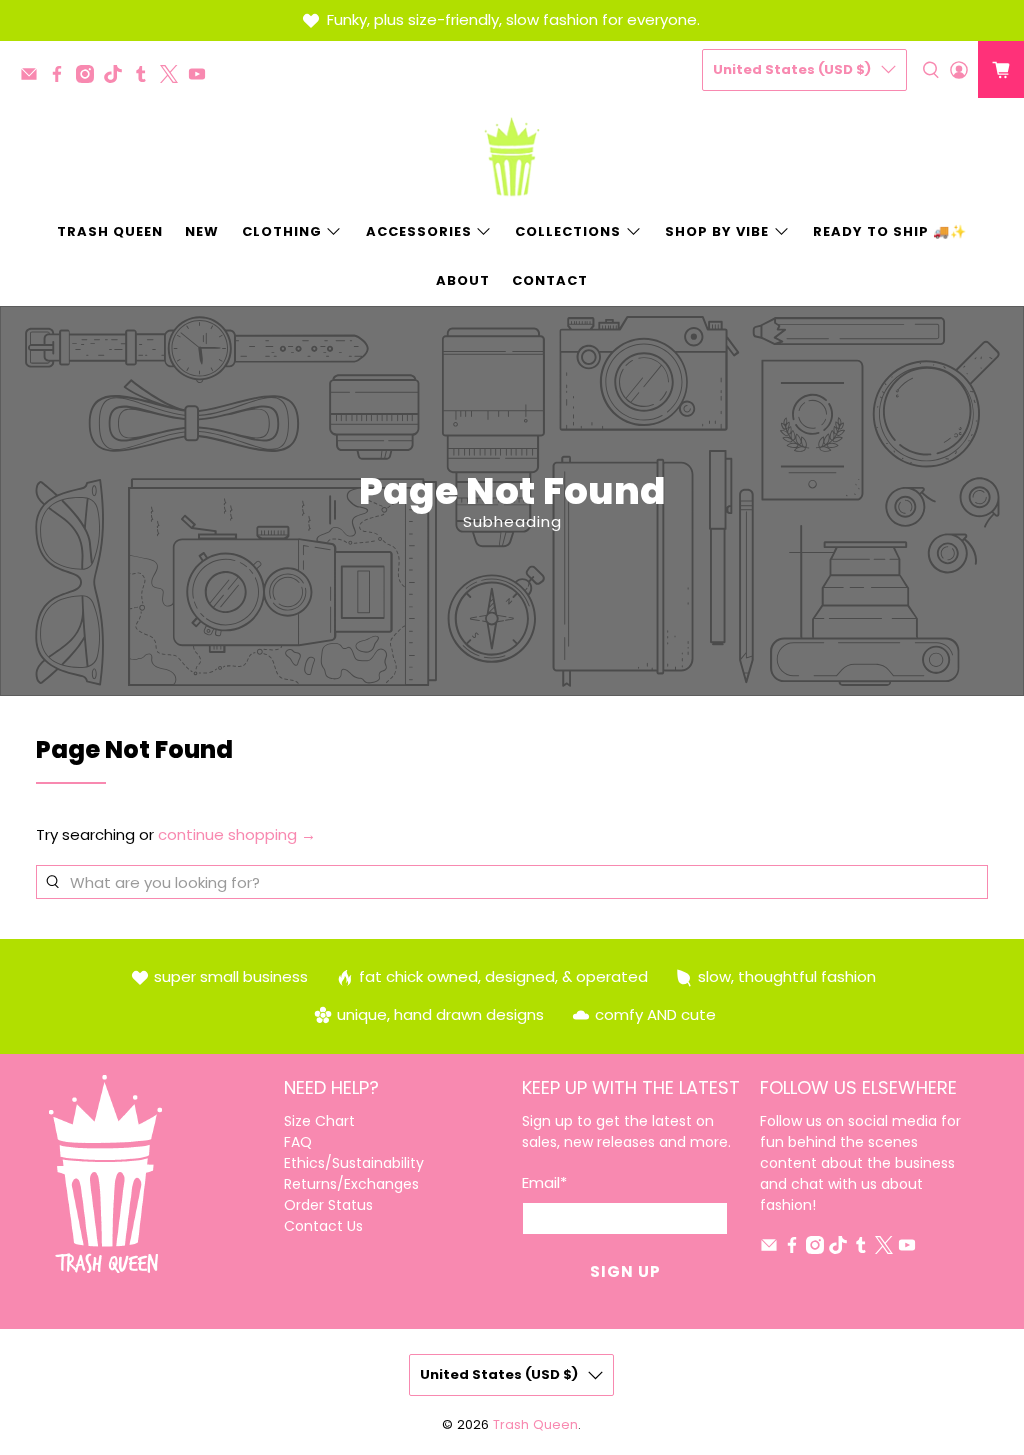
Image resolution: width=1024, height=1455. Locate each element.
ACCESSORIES (419, 231)
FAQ (298, 1142)
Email (544, 1182)
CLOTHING (282, 231)
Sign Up (625, 1271)
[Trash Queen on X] (174, 77)
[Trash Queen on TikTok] (118, 77)
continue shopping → (237, 834)
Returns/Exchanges (351, 1184)
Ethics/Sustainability (354, 1163)
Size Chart (319, 1121)
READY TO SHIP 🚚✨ (890, 231)
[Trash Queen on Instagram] (90, 77)
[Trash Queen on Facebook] (62, 77)
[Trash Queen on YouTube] (202, 77)
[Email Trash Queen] (34, 77)
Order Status (328, 1205)
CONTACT (550, 280)
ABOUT (463, 280)
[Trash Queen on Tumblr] (146, 77)
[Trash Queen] (512, 157)
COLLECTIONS (568, 231)
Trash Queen (535, 1424)
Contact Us (323, 1226)
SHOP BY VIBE (717, 231)
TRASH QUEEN (110, 231)
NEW (202, 231)
